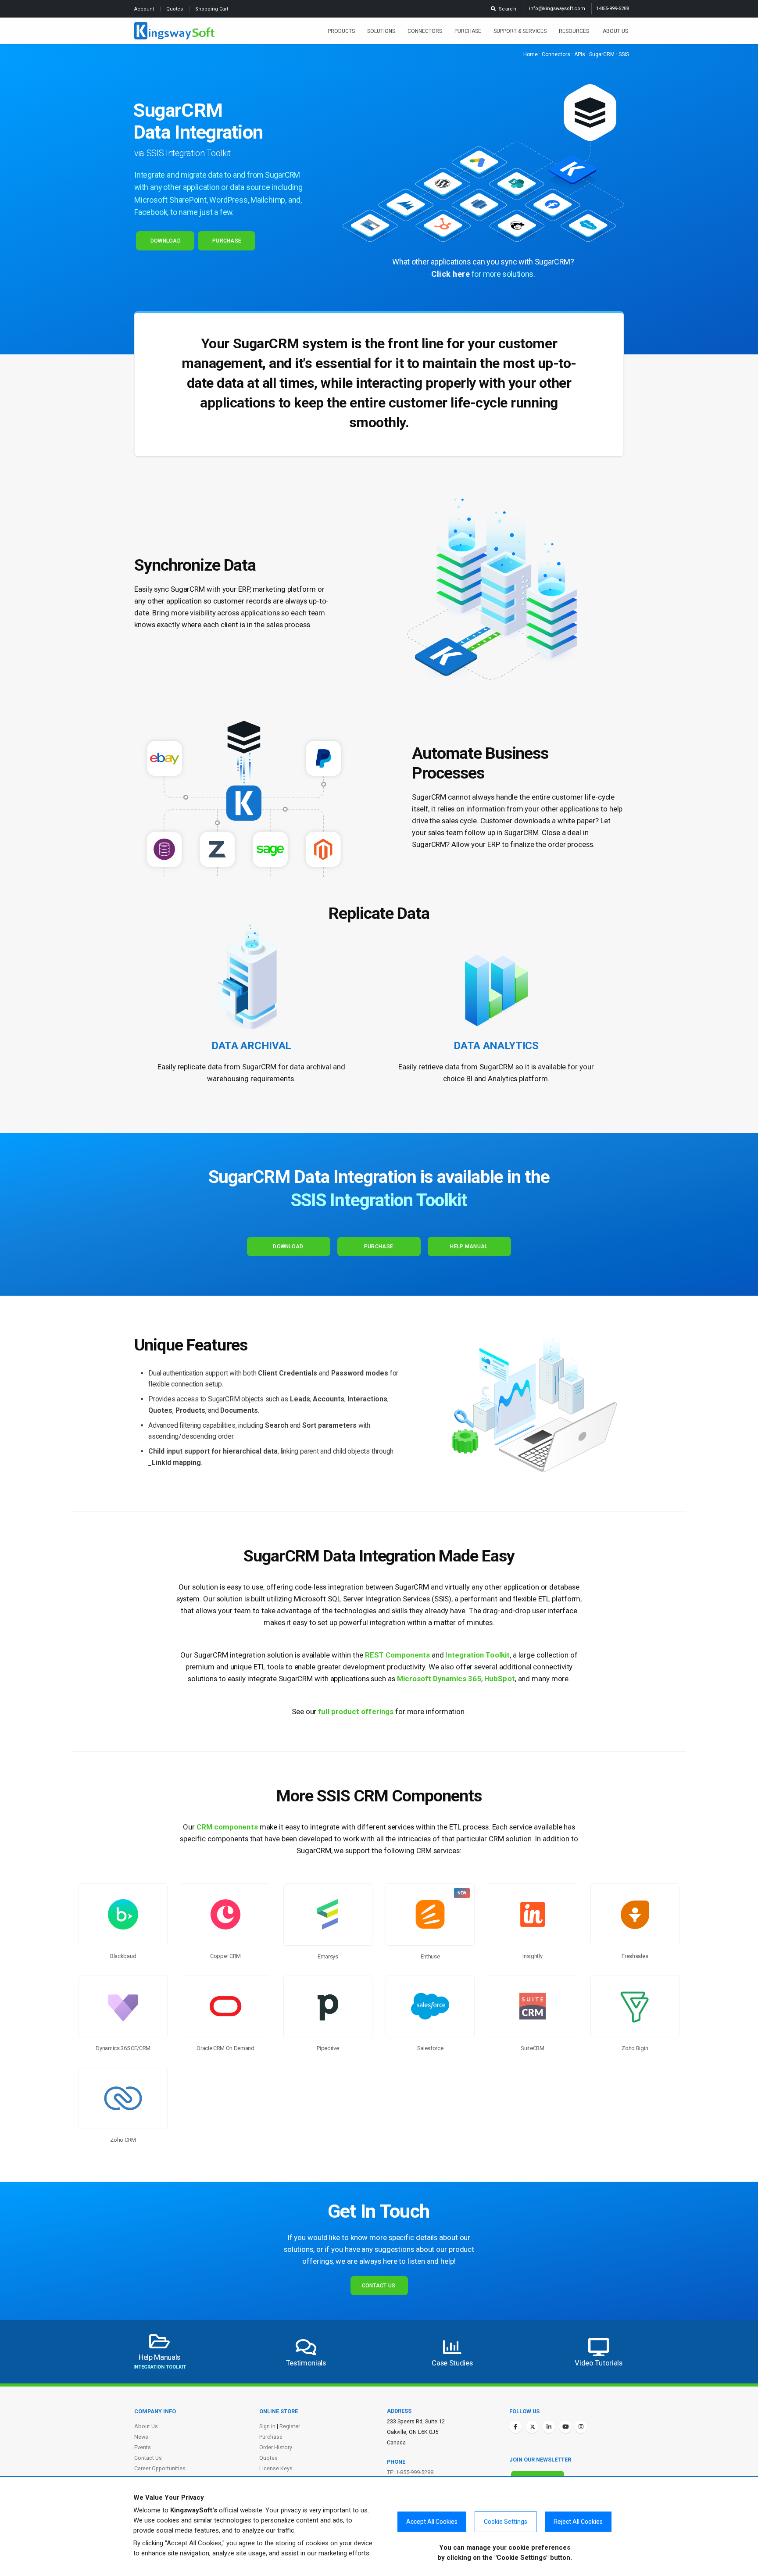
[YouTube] (565, 2427)
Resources (575, 31)
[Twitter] (532, 2427)
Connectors (425, 31)
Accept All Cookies (432, 2522)
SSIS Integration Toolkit (379, 1200)
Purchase (468, 31)
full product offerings (356, 1711)
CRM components (227, 1827)
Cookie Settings (506, 2522)
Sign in (267, 2426)
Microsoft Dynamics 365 (439, 1679)
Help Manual (469, 1247)
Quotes (175, 9)
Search (506, 9)
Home (531, 54)
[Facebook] (515, 2427)
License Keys (276, 2468)
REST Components (397, 1655)
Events (143, 2447)
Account (145, 9)
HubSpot (500, 1679)
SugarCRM (602, 54)
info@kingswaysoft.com (557, 9)
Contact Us (379, 2286)
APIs (580, 54)
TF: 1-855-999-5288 (410, 2472)
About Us (615, 31)
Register (290, 2426)
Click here (451, 274)
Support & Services (520, 31)
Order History (276, 2447)
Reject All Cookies (578, 2522)
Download (165, 241)
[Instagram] (581, 2427)
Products (341, 31)
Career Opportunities (160, 2468)
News (141, 2437)
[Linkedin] (549, 2427)
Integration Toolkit (477, 1655)
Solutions (381, 31)
